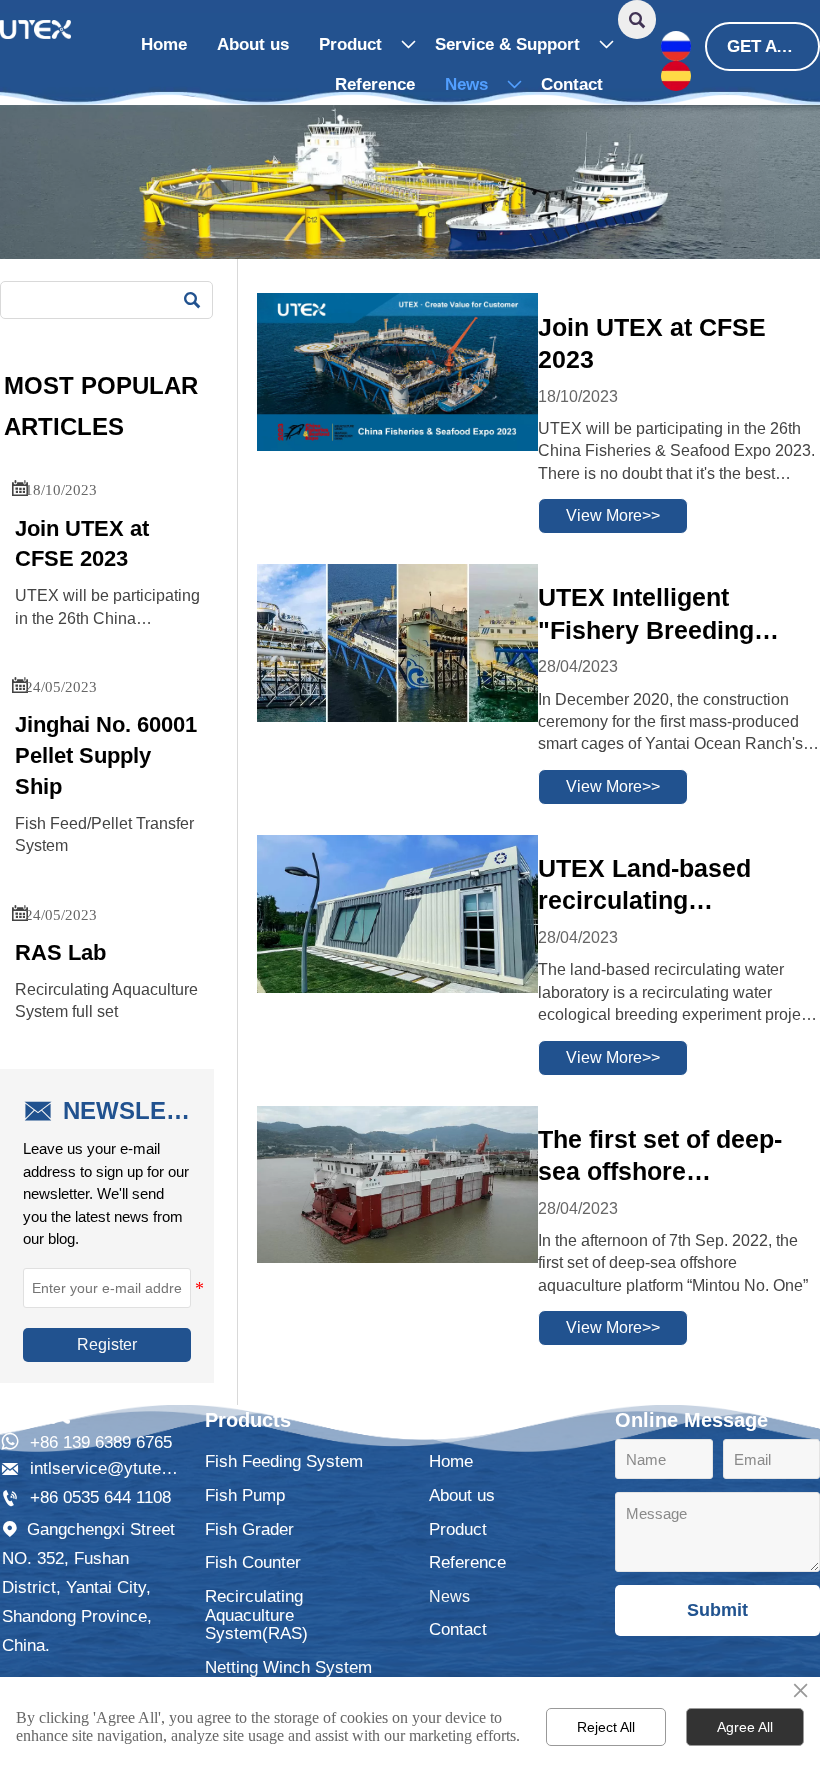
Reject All (606, 1727)
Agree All (745, 1727)
